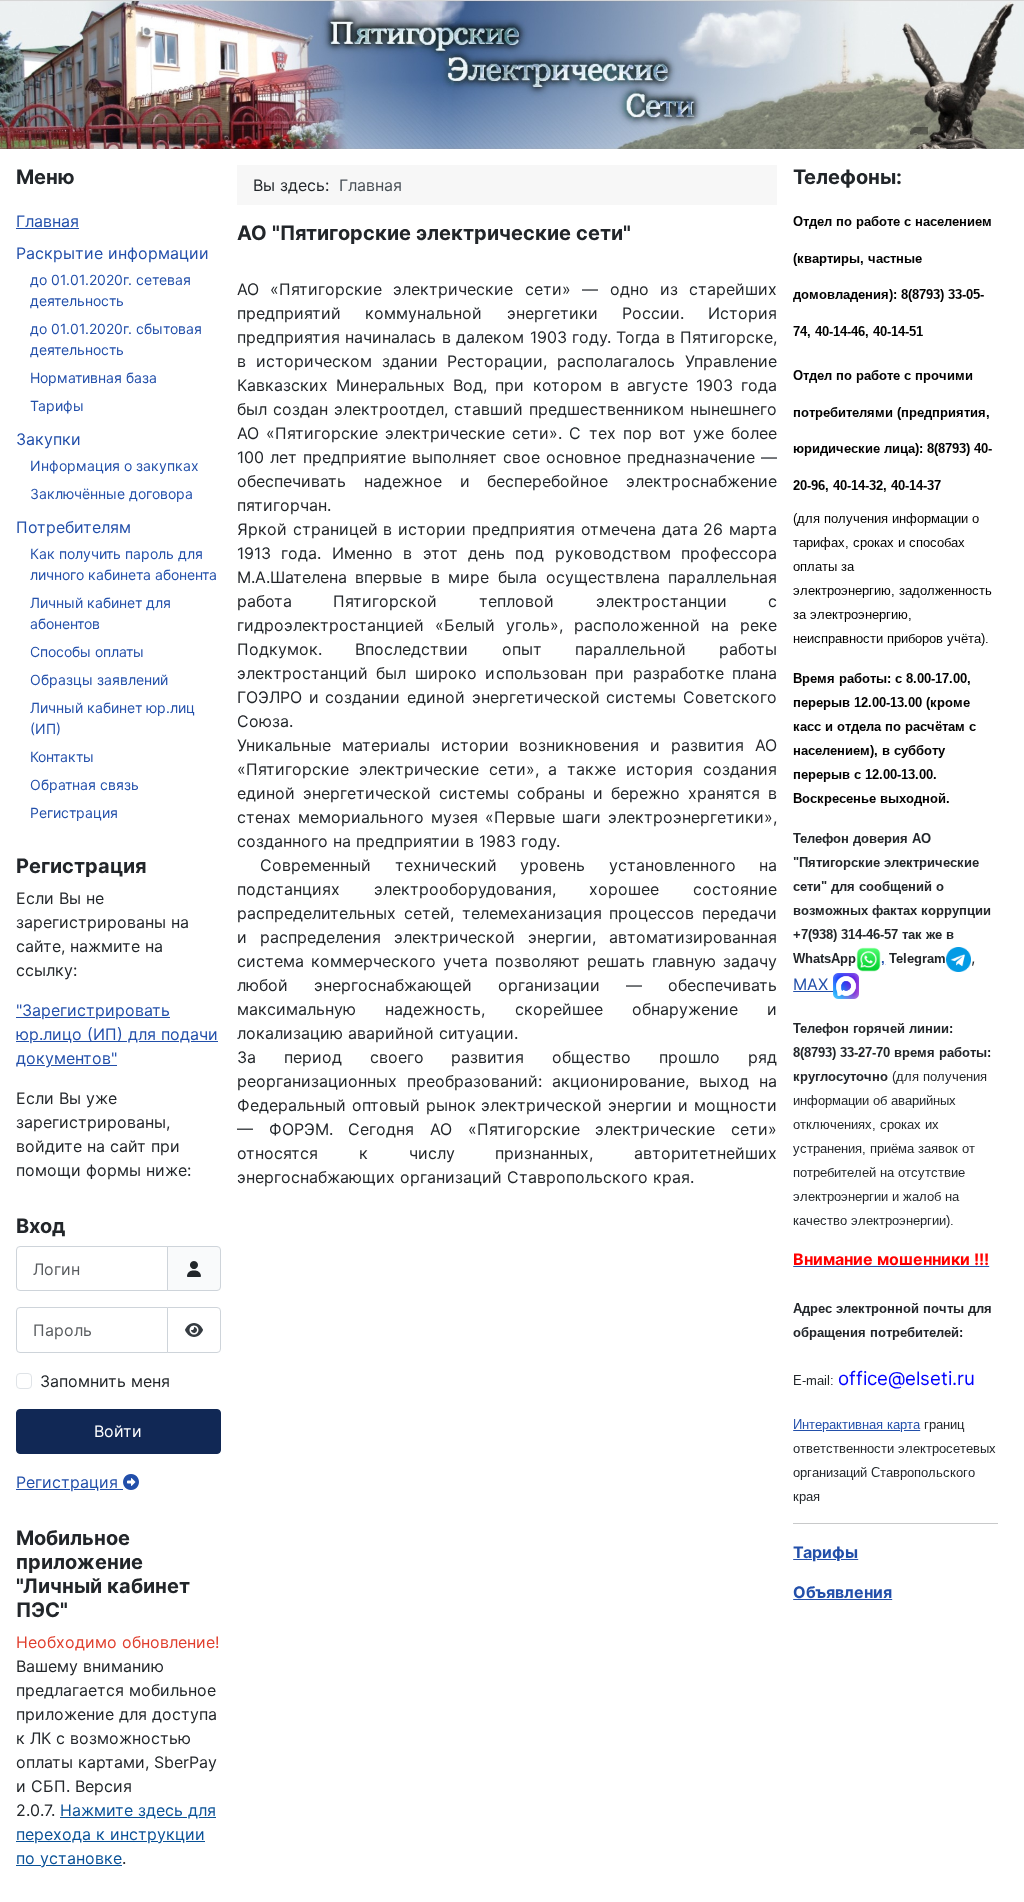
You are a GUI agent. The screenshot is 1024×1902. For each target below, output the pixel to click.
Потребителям (73, 527)
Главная (47, 221)
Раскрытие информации (112, 253)
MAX (813, 984)
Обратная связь (84, 784)
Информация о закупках (114, 465)
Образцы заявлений (99, 679)
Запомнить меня (105, 1381)
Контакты (62, 756)
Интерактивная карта (856, 1424)
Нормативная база (93, 377)
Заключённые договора (111, 493)
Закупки (48, 439)
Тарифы (57, 405)
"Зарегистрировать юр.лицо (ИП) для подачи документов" (117, 1034)
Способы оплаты (87, 651)
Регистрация (74, 812)
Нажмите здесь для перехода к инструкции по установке (116, 1834)
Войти (118, 1431)
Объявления (842, 1592)
